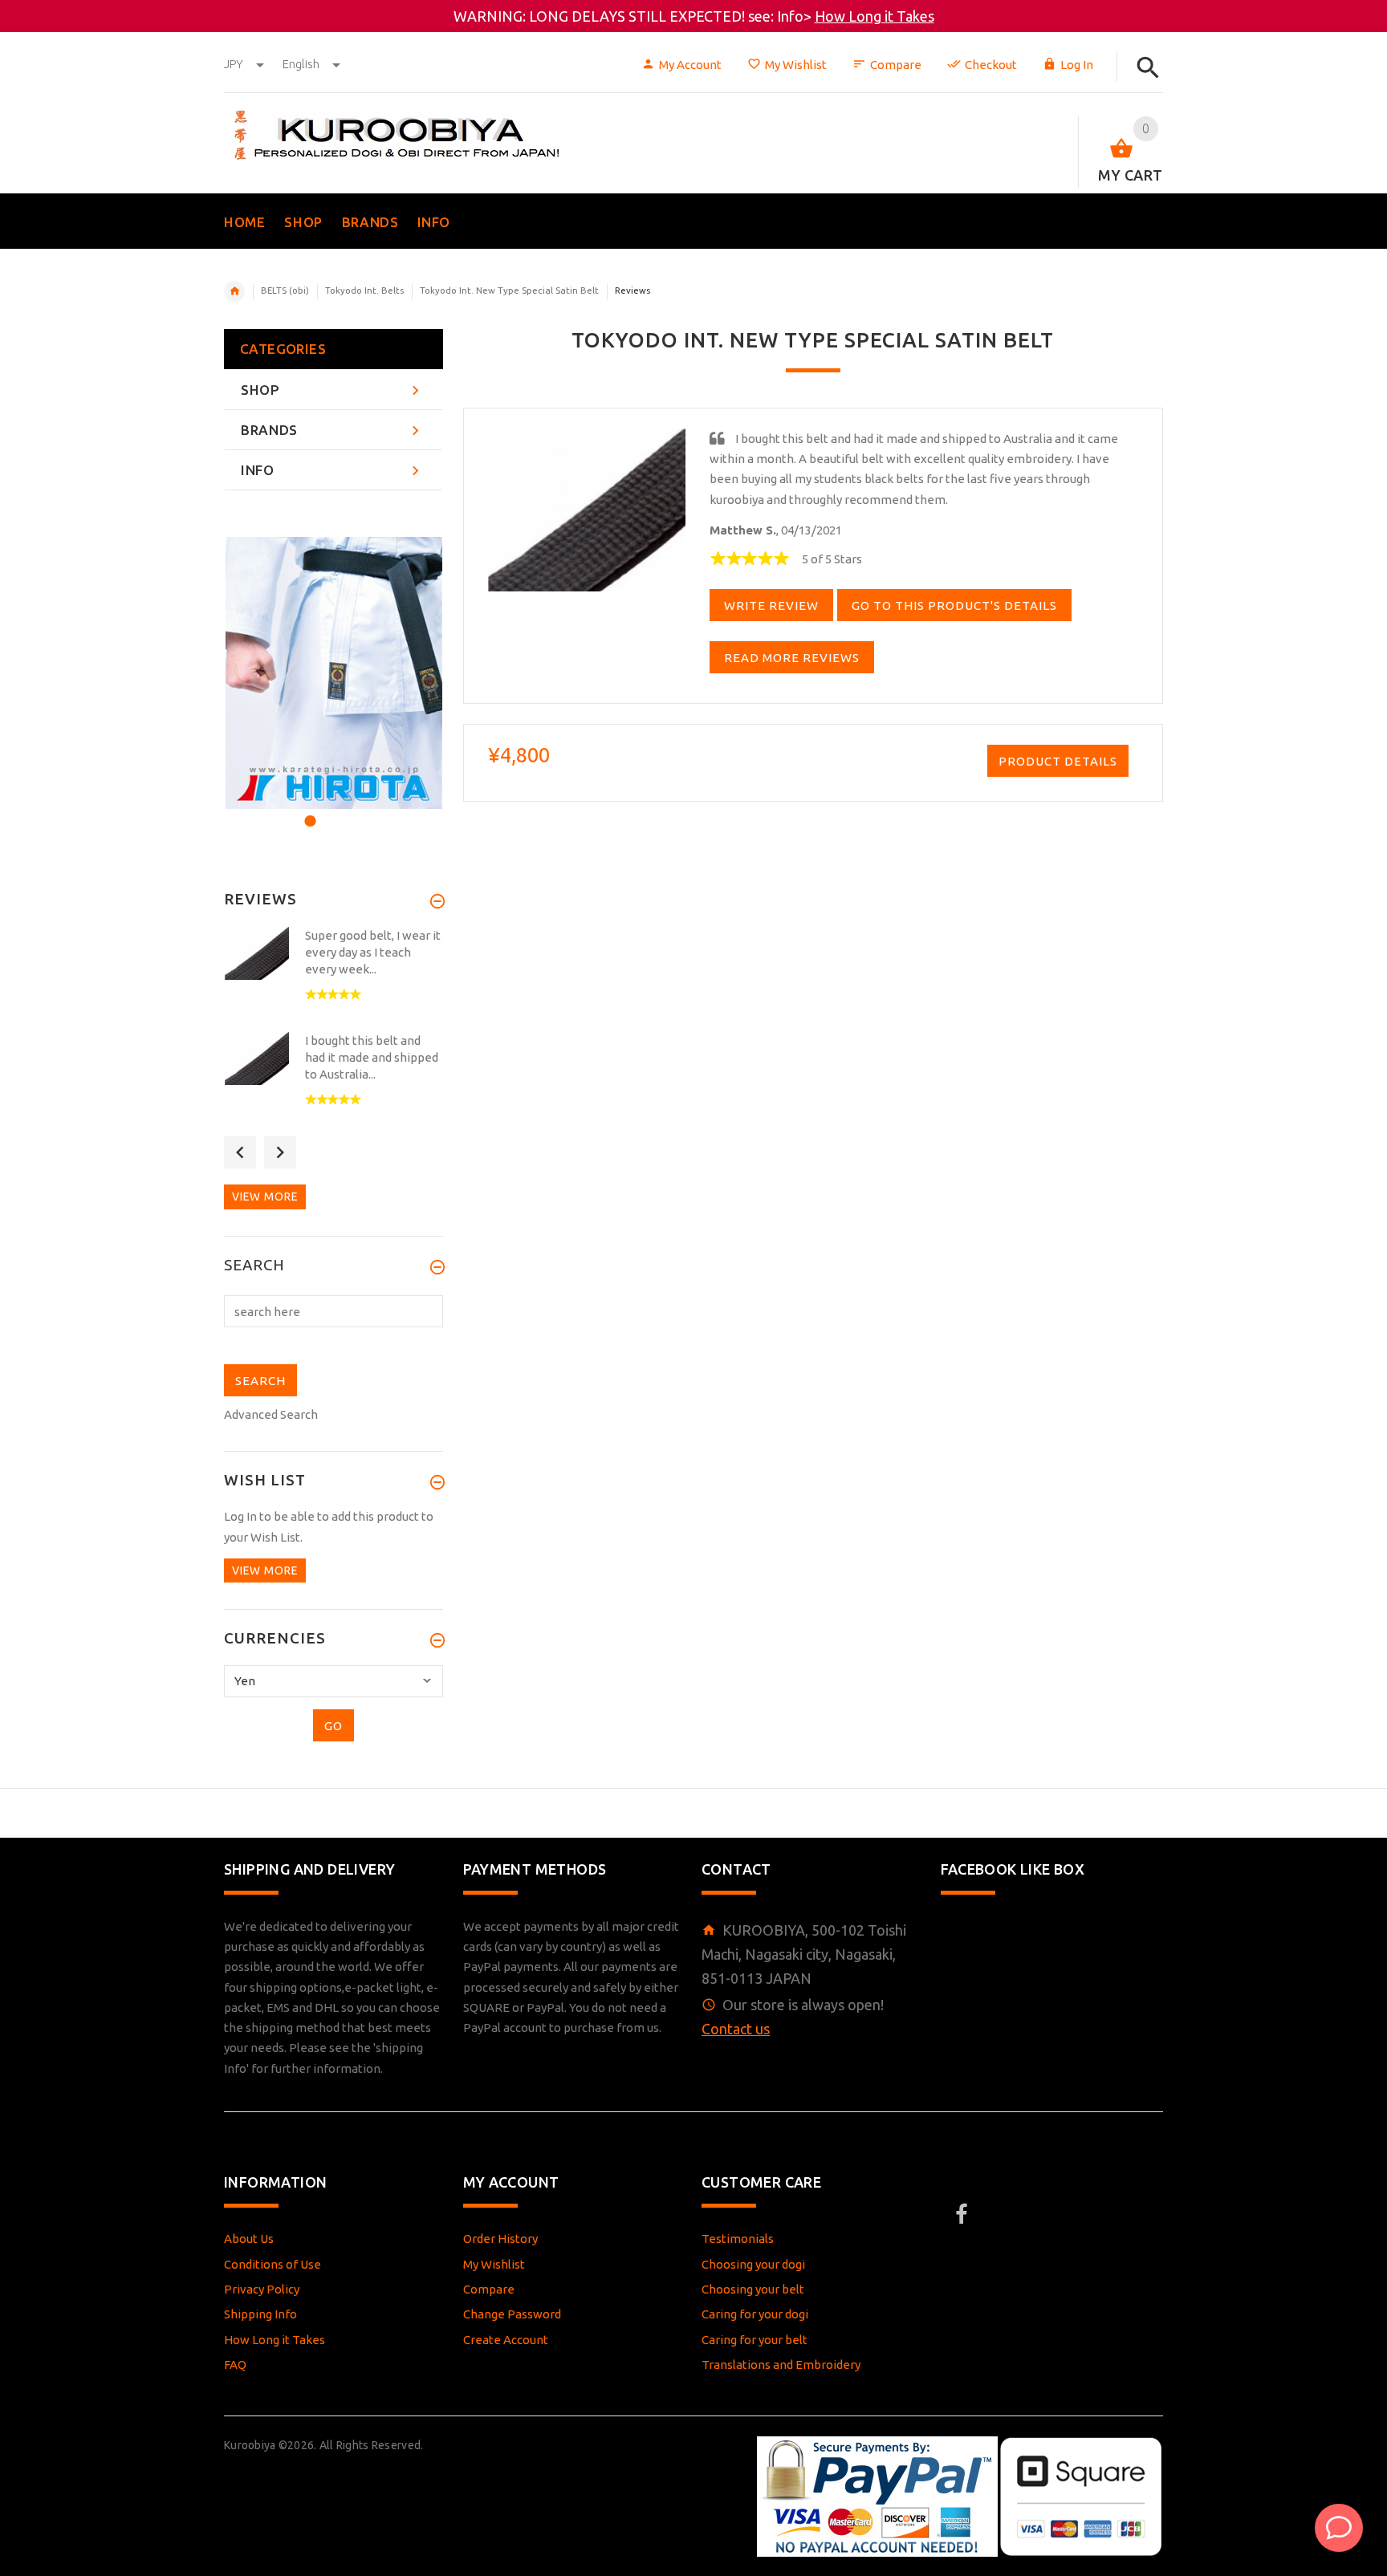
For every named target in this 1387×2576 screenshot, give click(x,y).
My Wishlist (796, 65)
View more (265, 1197)
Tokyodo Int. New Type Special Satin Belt (509, 291)
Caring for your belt (755, 2340)
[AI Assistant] (1339, 2528)
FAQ (235, 2365)
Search (254, 1266)
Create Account (506, 2340)
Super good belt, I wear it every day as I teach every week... (373, 952)
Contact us (736, 2029)
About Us (249, 2239)
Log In (1077, 65)
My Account (690, 65)
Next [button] (280, 1152)
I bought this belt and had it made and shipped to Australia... (372, 1057)
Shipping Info (260, 2314)
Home (234, 291)
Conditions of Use (273, 2264)
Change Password (512, 2314)
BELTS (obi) (285, 291)
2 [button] (329, 811)
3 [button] (351, 811)
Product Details (1058, 761)
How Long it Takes (875, 16)
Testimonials (738, 2239)
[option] (334, 673)
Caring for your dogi (755, 2314)
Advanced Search (271, 1414)
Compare (896, 65)
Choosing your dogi (753, 2264)
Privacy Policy (262, 2289)
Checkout (991, 65)
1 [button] (308, 811)
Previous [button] (240, 1152)
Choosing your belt (753, 2289)
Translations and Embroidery (781, 2365)
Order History (500, 2239)
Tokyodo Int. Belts (364, 291)
